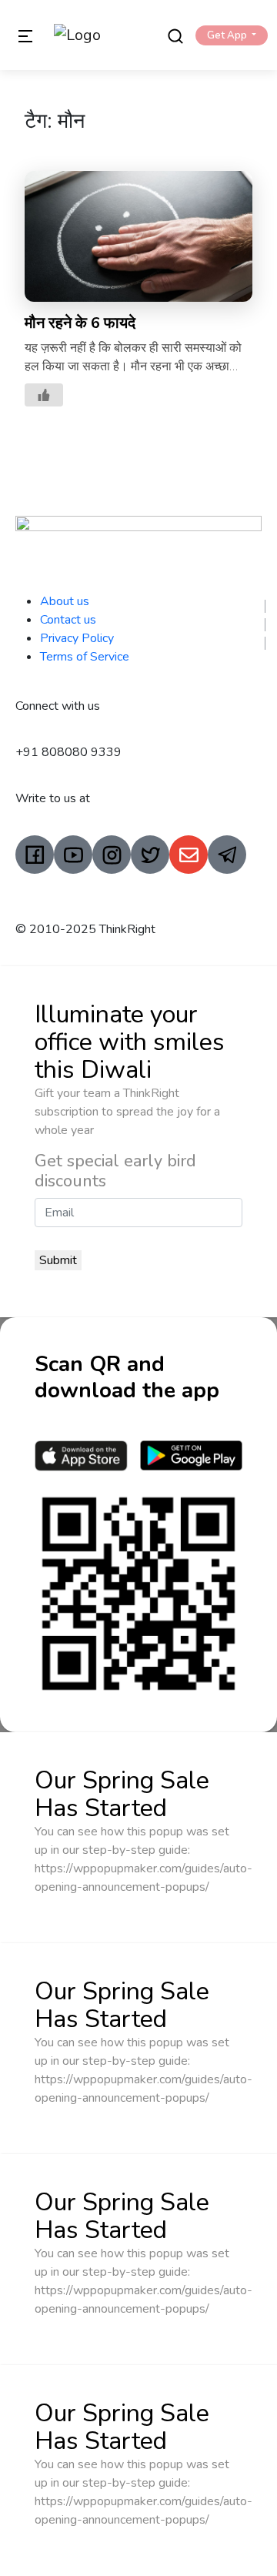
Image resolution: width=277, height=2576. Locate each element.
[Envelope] (189, 855)
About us (65, 601)
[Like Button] (44, 395)
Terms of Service (85, 657)
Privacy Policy (77, 638)
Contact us (68, 620)
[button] (232, 35)
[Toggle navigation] (25, 35)
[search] (175, 35)
